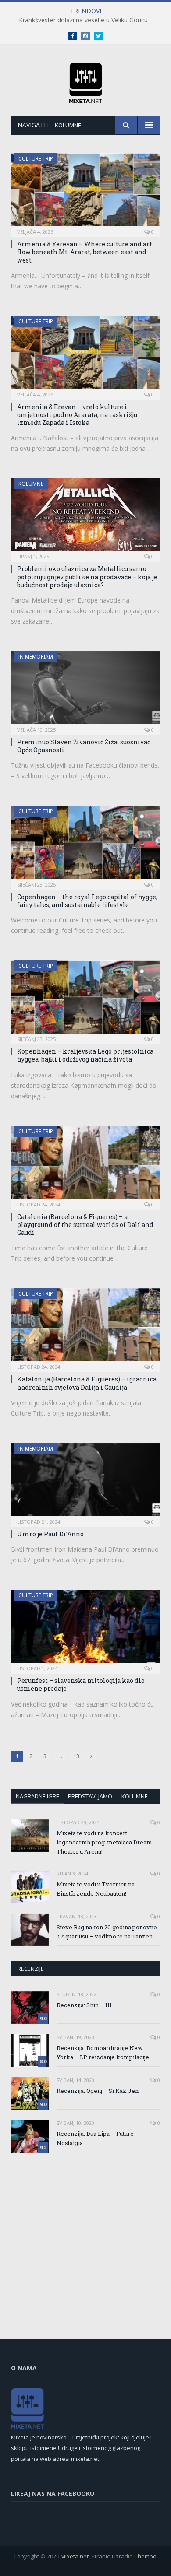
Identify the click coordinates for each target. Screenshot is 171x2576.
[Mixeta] (86, 82)
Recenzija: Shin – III (84, 2005)
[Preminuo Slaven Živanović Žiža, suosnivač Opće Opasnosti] (85, 690)
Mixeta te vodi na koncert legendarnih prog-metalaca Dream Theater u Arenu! (104, 1842)
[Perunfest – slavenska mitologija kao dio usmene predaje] (85, 1629)
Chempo (145, 2556)
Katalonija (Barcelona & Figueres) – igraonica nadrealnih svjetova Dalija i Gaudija (87, 1383)
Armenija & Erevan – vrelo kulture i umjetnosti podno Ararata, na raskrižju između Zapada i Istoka (77, 415)
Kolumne (31, 484)
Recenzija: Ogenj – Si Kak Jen (98, 2091)
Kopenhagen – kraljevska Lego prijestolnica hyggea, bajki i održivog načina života (85, 1055)
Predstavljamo (90, 1796)
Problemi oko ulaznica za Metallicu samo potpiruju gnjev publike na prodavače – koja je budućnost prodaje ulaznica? (87, 577)
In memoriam (36, 657)
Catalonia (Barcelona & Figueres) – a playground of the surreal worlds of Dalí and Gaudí (85, 1225)
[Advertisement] (85, 2229)
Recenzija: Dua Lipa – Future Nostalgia (95, 2138)
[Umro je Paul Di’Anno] (85, 1482)
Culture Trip (36, 159)
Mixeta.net (75, 2556)
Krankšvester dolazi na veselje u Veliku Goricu (83, 20)
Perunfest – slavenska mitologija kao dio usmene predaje (81, 1684)
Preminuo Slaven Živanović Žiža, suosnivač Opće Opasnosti (84, 746)
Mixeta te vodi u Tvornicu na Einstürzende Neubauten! (96, 1889)
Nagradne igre (37, 1796)
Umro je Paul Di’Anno (50, 1534)
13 (76, 1756)
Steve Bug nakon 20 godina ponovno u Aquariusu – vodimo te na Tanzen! (107, 1932)
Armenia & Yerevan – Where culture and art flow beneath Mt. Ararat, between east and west (85, 252)
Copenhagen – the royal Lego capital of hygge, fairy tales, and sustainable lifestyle (87, 901)
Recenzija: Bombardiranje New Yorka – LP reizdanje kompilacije (103, 2052)
